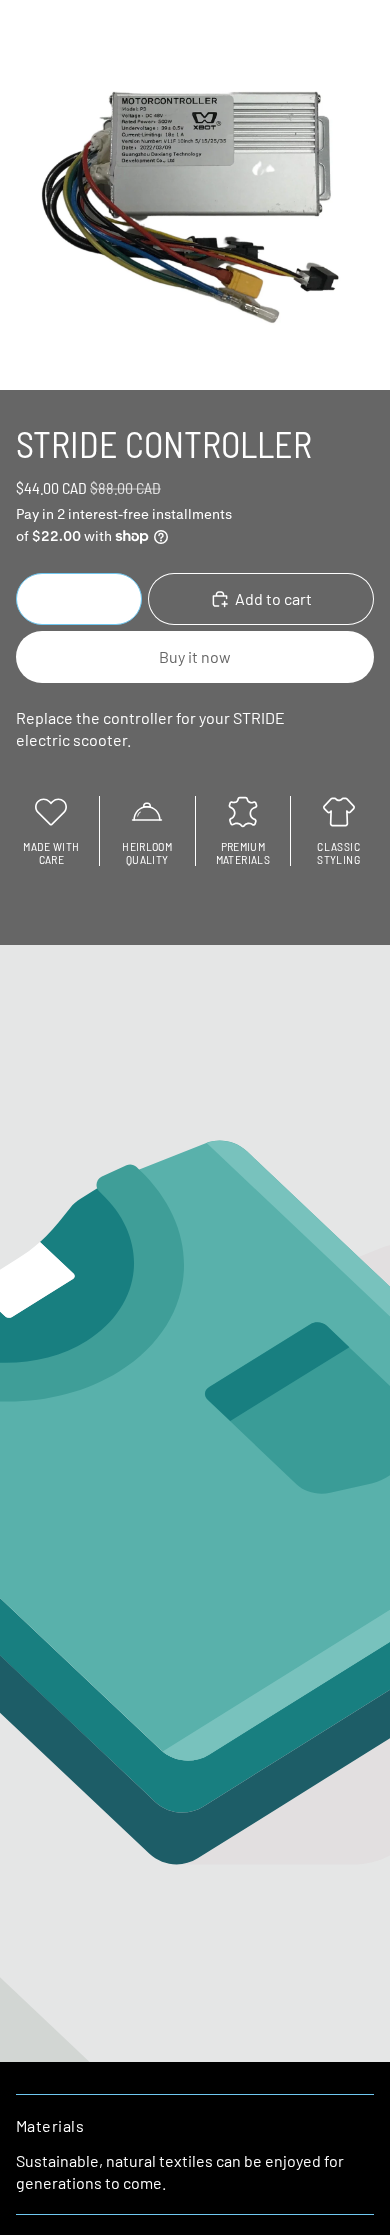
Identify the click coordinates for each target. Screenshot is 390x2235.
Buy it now (195, 656)
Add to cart (273, 598)
